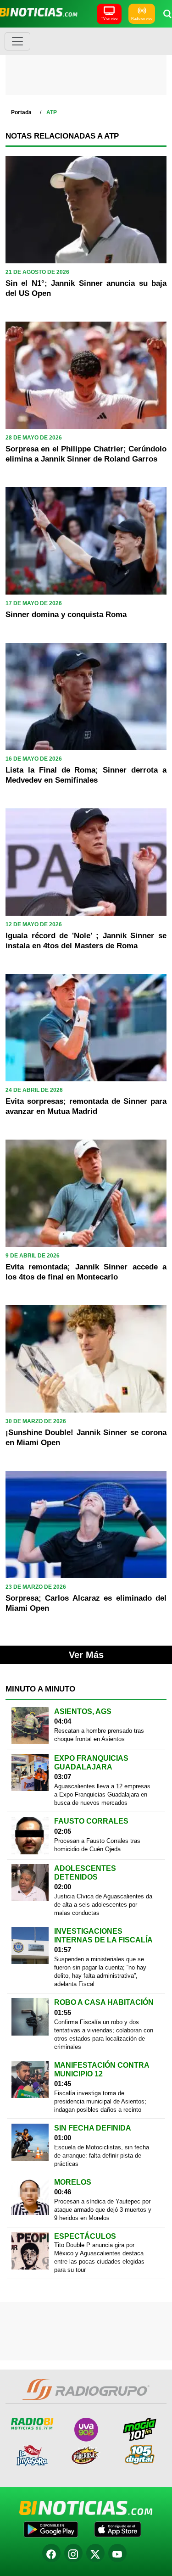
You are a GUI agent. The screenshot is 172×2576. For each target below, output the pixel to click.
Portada (21, 112)
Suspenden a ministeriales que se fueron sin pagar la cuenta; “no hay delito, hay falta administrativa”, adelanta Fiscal (100, 1972)
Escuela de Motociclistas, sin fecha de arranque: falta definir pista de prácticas (102, 2156)
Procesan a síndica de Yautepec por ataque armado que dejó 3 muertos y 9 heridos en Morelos (103, 2210)
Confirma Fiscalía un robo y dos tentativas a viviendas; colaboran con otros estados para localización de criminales (104, 2034)
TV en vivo (109, 19)
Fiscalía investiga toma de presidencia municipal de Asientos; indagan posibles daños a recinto (100, 2101)
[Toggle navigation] (17, 41)
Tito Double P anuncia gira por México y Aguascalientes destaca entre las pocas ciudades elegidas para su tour (99, 2257)
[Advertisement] (86, 64)
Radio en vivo (142, 19)
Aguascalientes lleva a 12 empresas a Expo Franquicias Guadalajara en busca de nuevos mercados (102, 1794)
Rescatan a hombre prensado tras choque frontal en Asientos (99, 1735)
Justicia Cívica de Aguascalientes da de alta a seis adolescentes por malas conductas (103, 1905)
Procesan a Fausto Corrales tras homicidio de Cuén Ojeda (97, 1845)
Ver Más (86, 1655)
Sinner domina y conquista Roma (66, 615)
